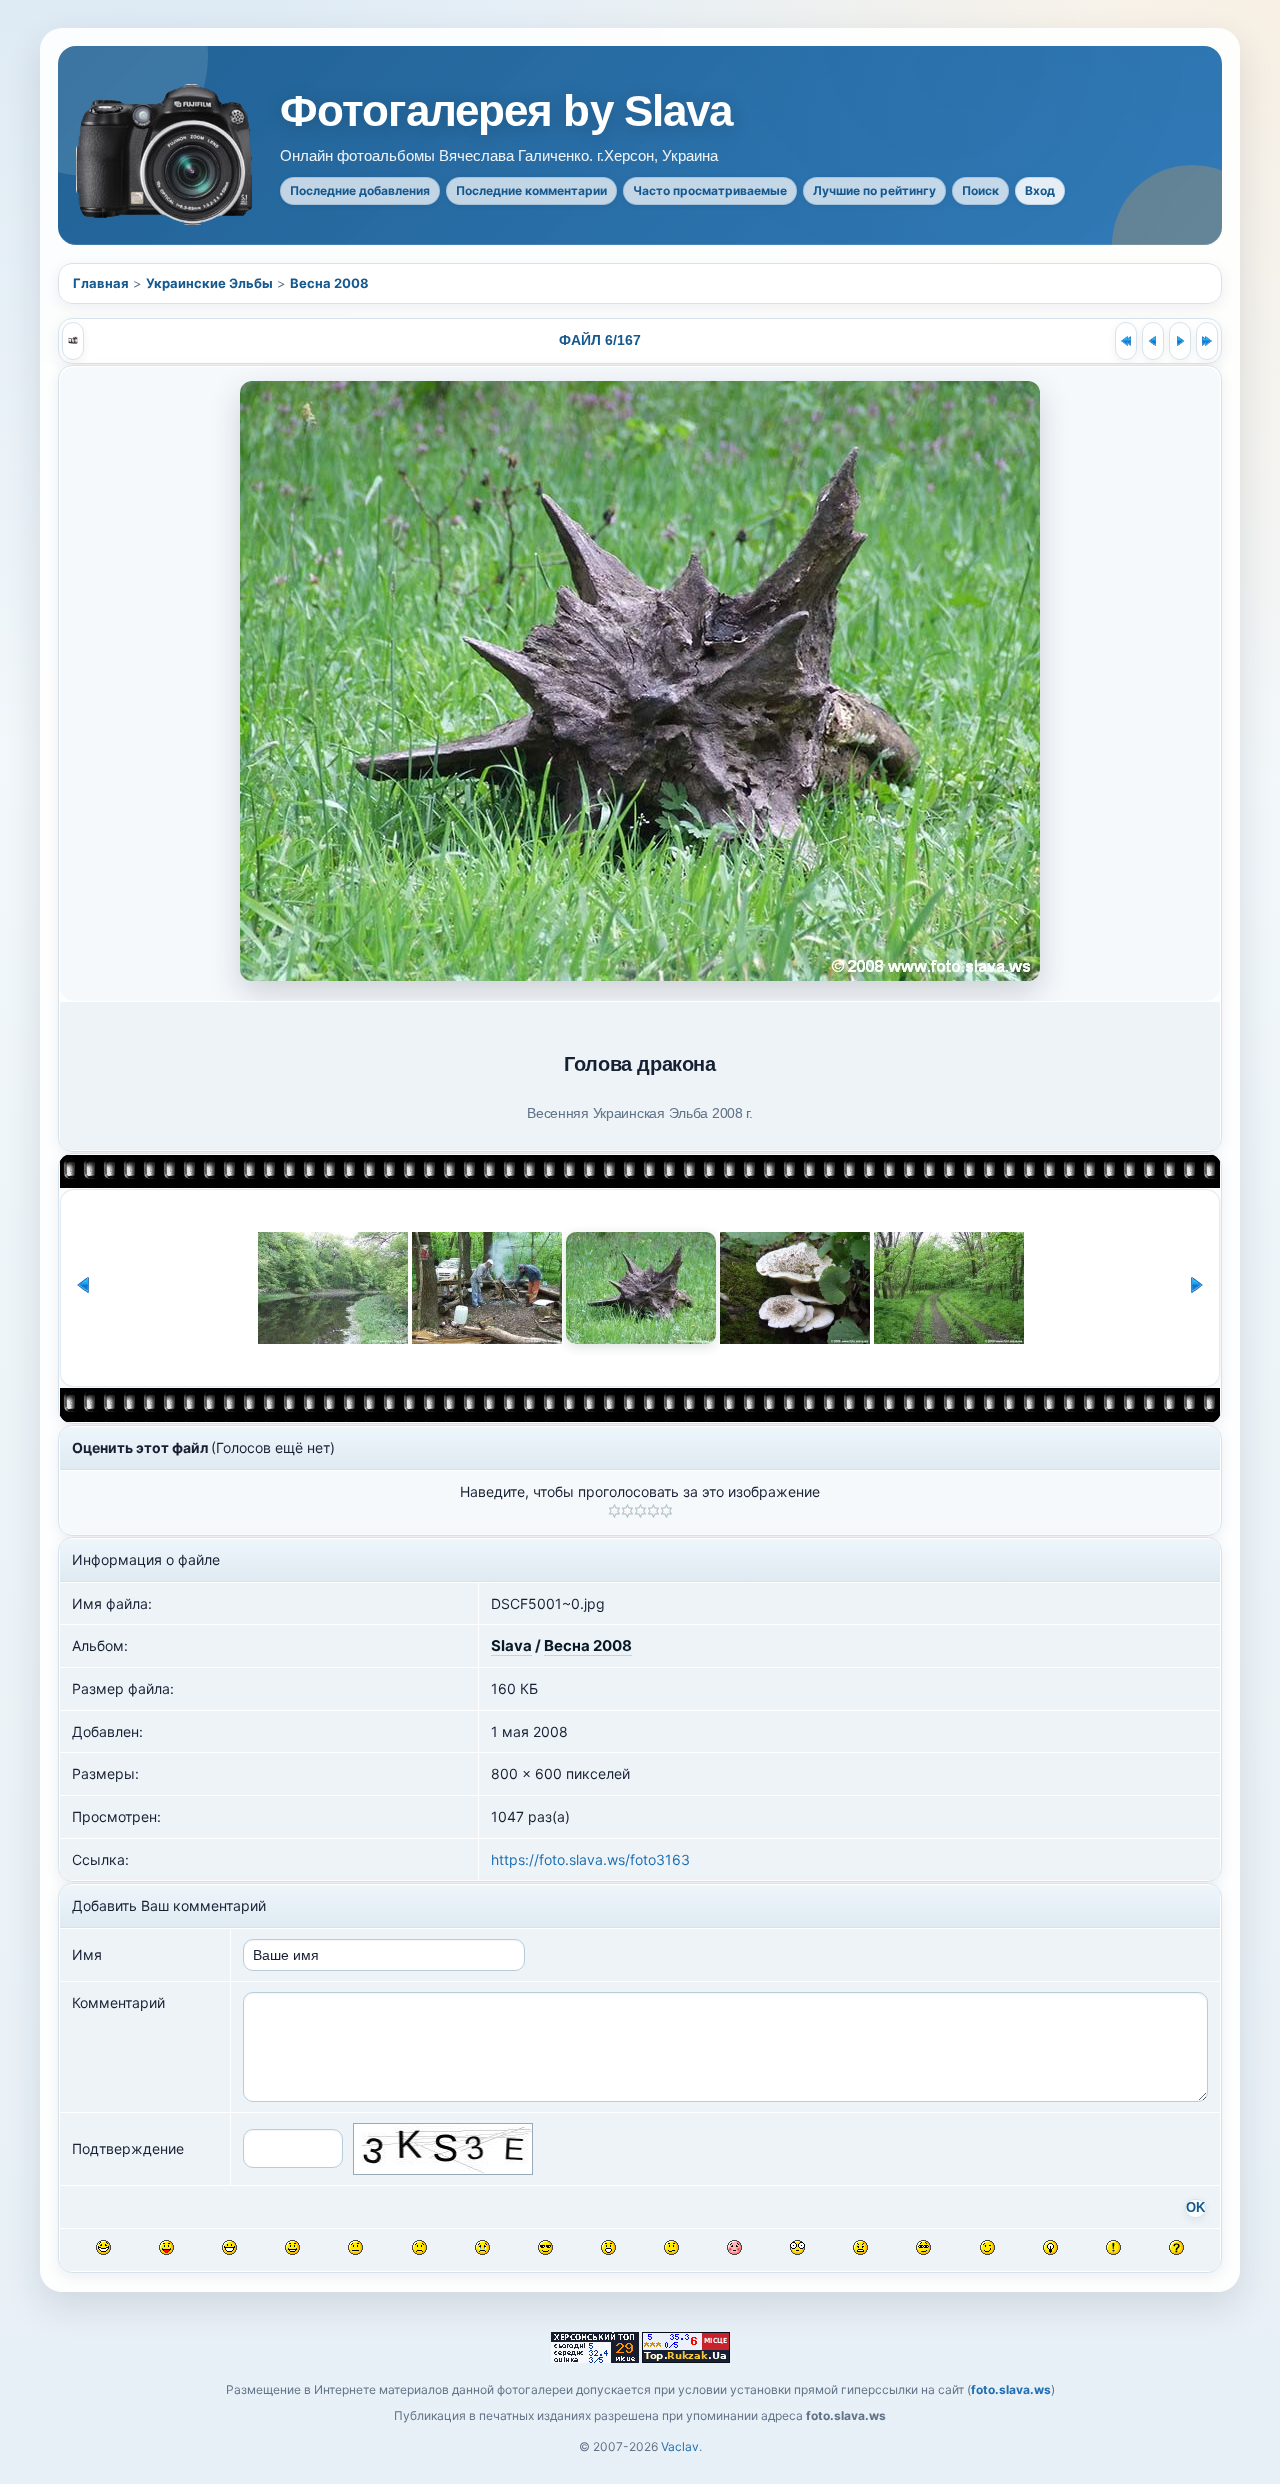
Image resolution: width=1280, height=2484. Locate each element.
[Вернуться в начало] (1126, 341)
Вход (1040, 190)
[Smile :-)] (292, 2247)
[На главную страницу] (166, 154)
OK (1195, 2208)
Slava (511, 1645)
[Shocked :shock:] (797, 2247)
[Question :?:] (1176, 2247)
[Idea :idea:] (1050, 2247)
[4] (653, 1511)
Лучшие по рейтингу (874, 190)
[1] (614, 1511)
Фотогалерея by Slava (506, 111)
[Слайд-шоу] (73, 341)
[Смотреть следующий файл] (1180, 341)
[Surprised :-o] (608, 2247)
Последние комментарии (531, 190)
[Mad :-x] (860, 2247)
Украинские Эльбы (209, 283)
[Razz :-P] (166, 2247)
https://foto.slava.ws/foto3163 (590, 1859)
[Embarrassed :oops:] (734, 2247)
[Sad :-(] (419, 2247)
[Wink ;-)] (987, 2247)
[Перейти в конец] (1207, 341)
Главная (101, 283)
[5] (666, 1511)
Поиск (980, 190)
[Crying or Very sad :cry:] (482, 2247)
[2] (627, 1511)
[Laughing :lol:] (103, 2247)
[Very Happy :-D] (229, 2247)
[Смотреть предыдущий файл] (1153, 341)
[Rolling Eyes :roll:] (923, 2247)
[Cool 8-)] (545, 2247)
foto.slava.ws (1011, 2389)
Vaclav (680, 2446)
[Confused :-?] (671, 2247)
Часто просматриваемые (710, 190)
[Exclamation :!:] (1113, 2247)
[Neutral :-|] (355, 2247)
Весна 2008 (329, 283)
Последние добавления (360, 190)
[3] (640, 1511)
